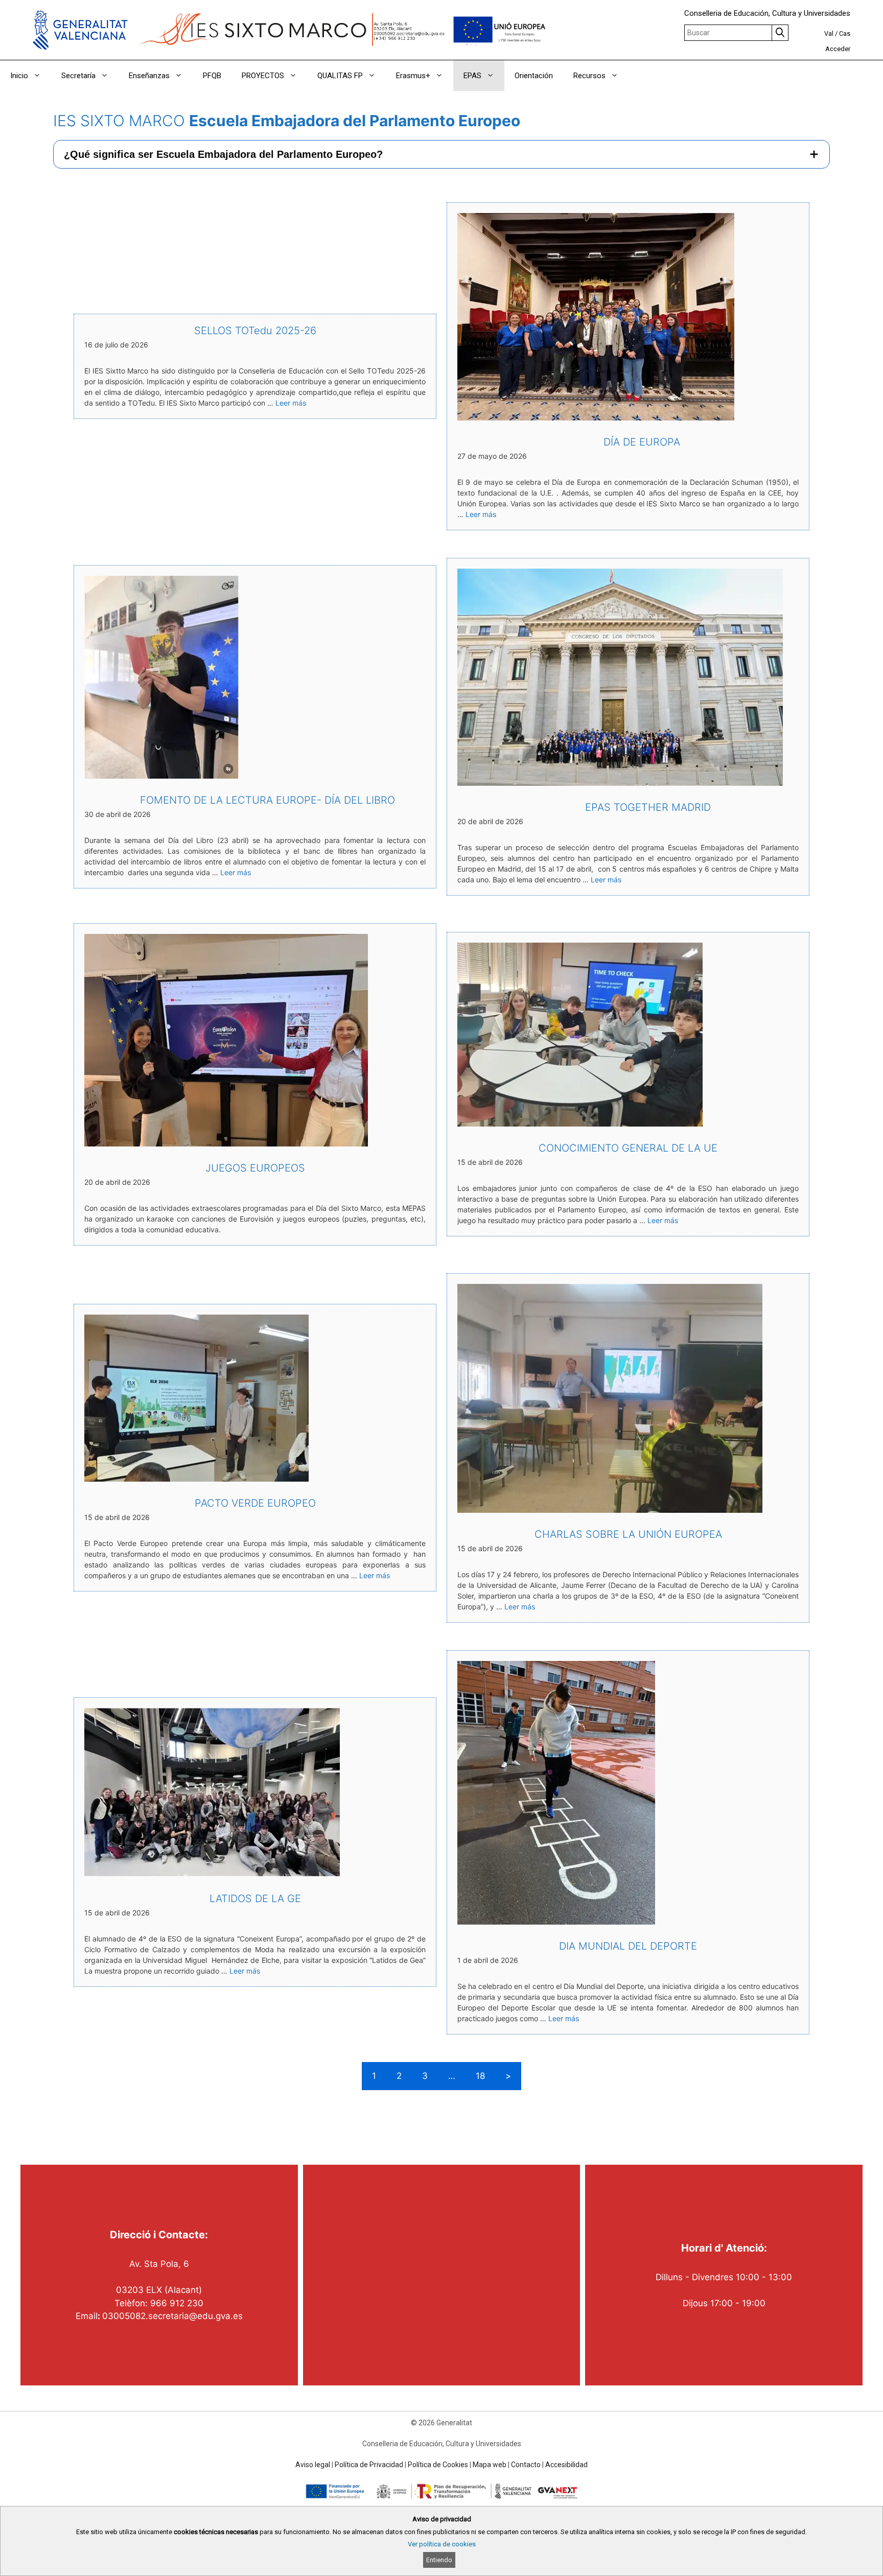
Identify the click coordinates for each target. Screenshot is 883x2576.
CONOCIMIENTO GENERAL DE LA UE (628, 1148)
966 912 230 (177, 2303)
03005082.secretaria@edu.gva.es (172, 2316)
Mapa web (490, 2465)
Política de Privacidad (369, 2465)
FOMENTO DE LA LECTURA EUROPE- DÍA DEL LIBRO (255, 800)
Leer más (291, 403)
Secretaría (78, 76)
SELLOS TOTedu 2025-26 (255, 331)
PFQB (212, 76)
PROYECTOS (263, 76)
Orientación (534, 76)
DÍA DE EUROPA (628, 442)
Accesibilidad (566, 2465)
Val (829, 33)
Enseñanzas (149, 76)
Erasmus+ (413, 76)
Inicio (19, 76)
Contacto (526, 2465)
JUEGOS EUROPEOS (255, 1168)
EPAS (472, 76)
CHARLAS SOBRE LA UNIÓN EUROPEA (628, 1534)
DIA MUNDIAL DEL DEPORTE (628, 1946)
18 (480, 2076)
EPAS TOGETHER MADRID (628, 807)
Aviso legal (313, 2465)
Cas (845, 33)
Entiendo (439, 2560)
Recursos (589, 76)
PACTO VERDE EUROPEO (255, 1503)
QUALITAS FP (340, 76)
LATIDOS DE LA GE (255, 1899)
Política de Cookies (438, 2465)
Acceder (838, 49)
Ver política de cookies (442, 2544)
